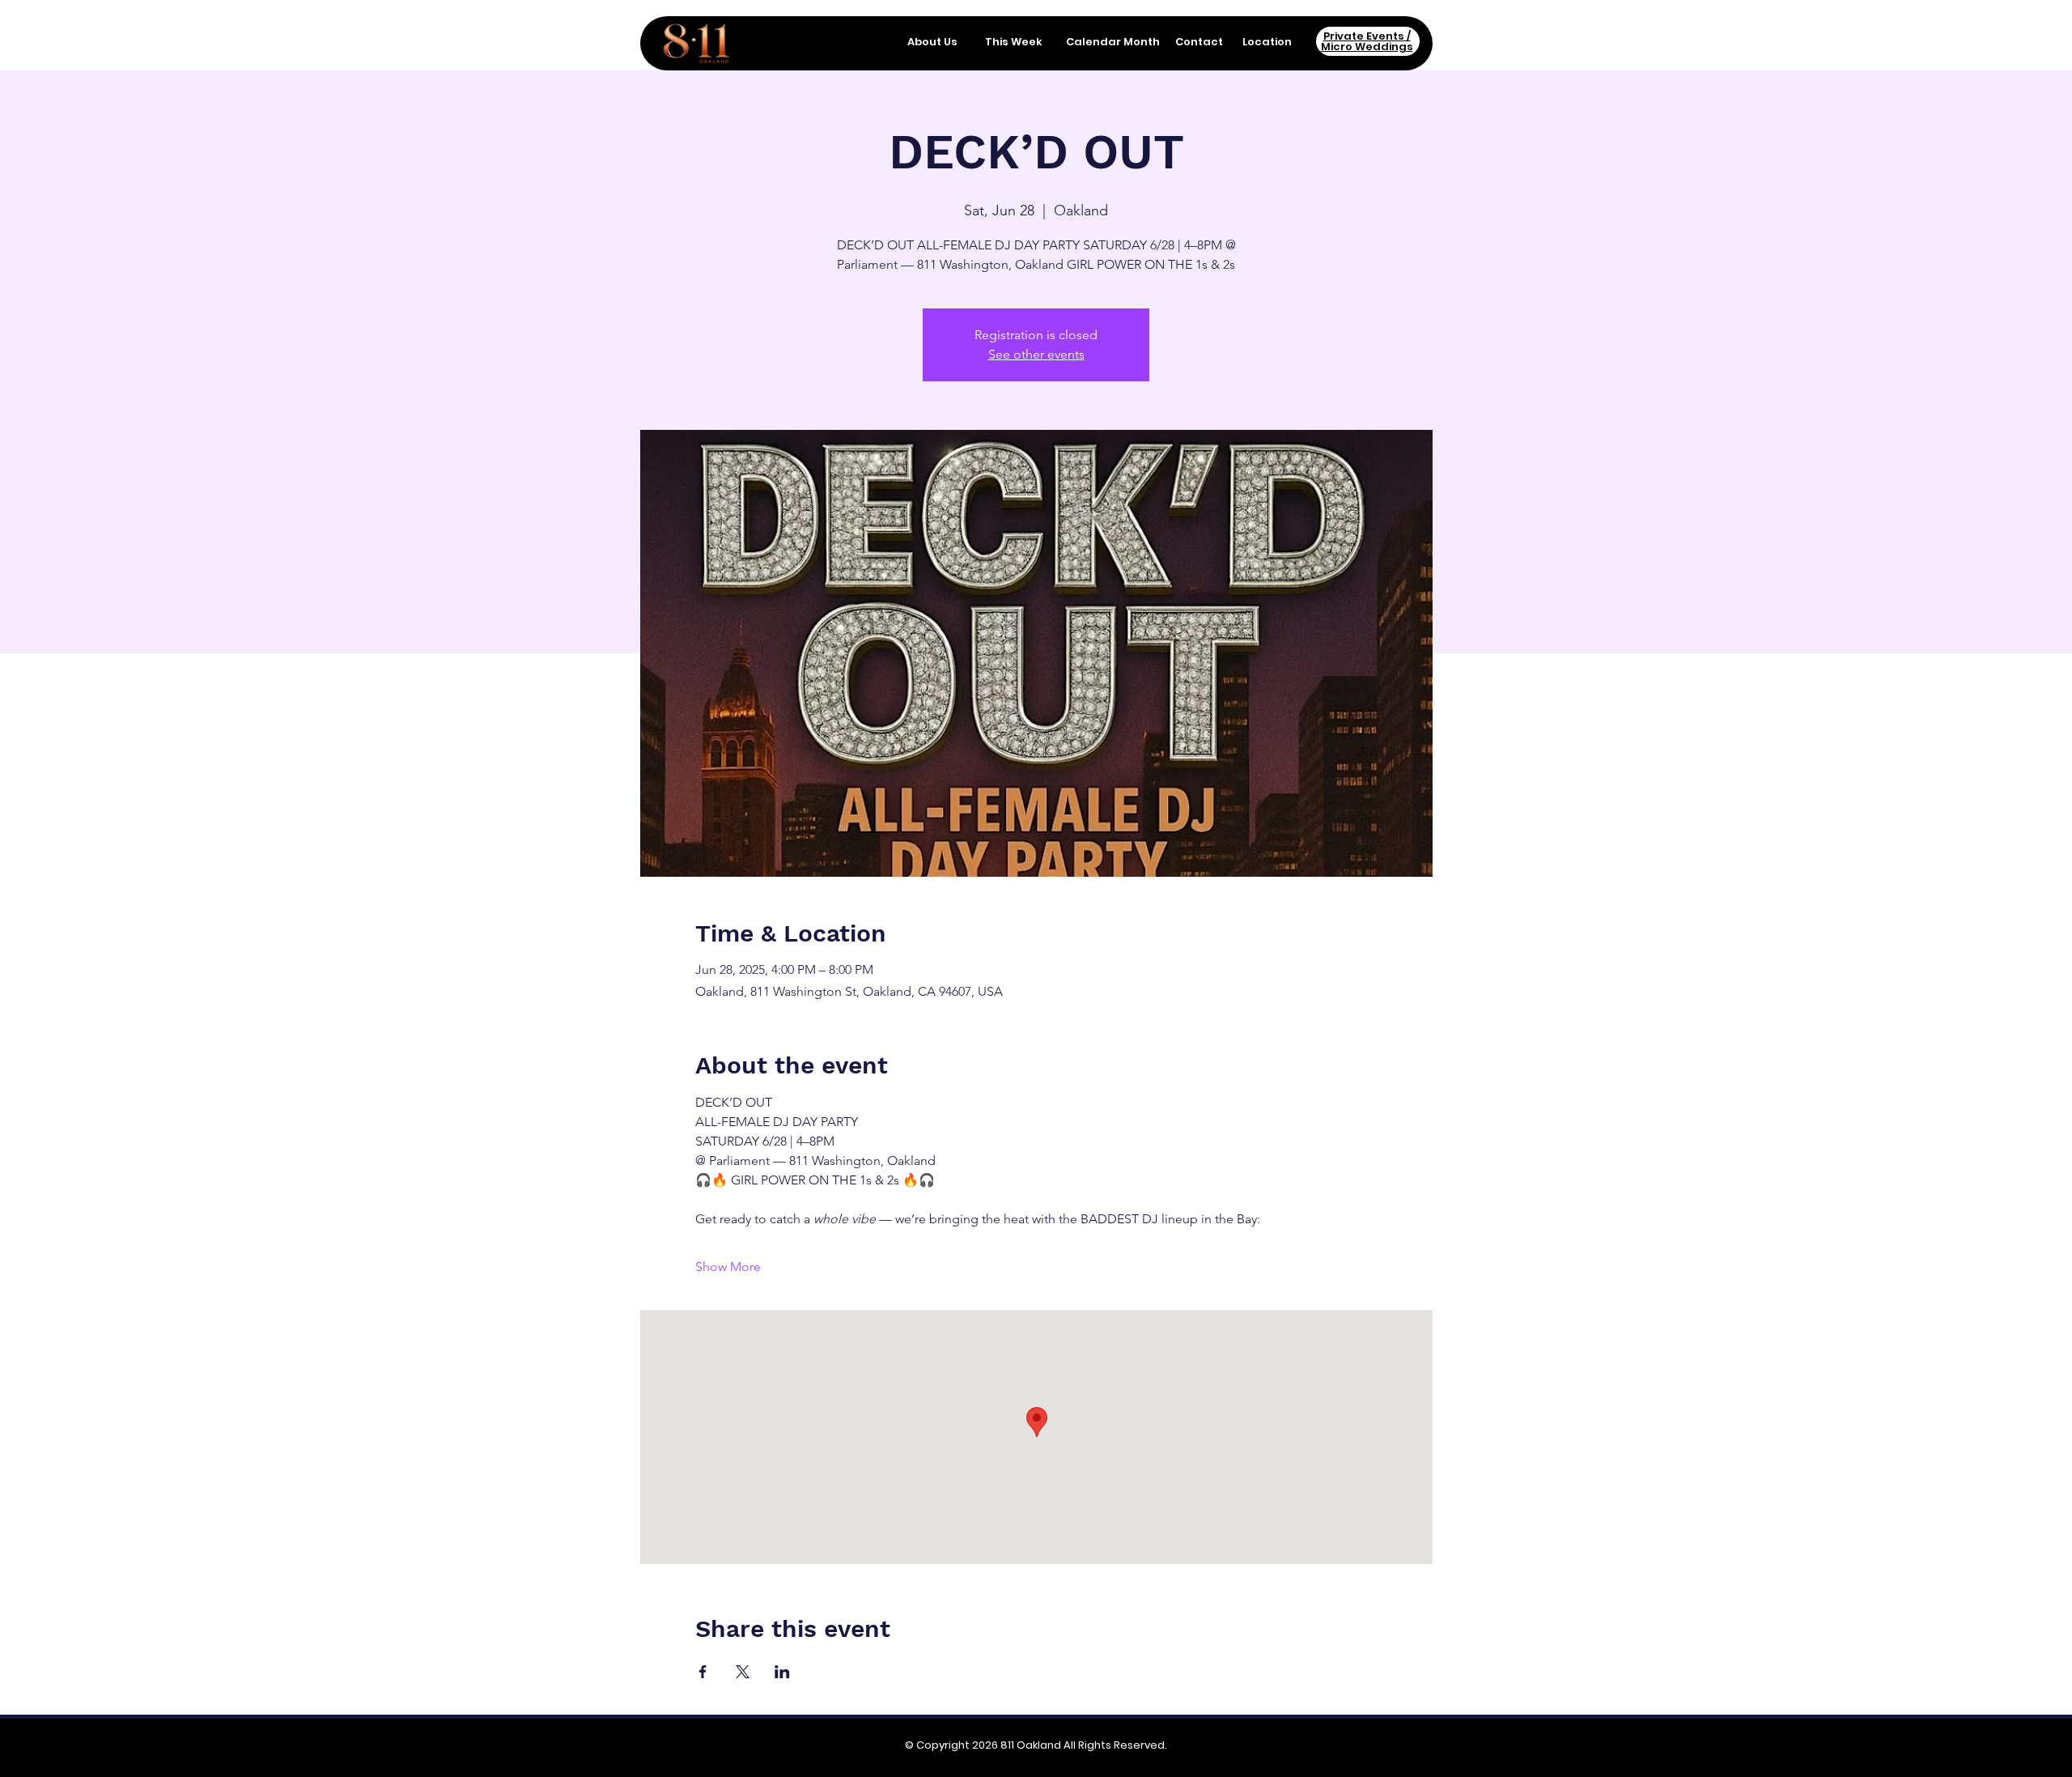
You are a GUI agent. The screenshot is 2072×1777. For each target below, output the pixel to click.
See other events (1036, 354)
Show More (728, 1267)
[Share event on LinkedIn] (782, 1672)
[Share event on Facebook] (703, 1672)
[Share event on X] (743, 1672)
